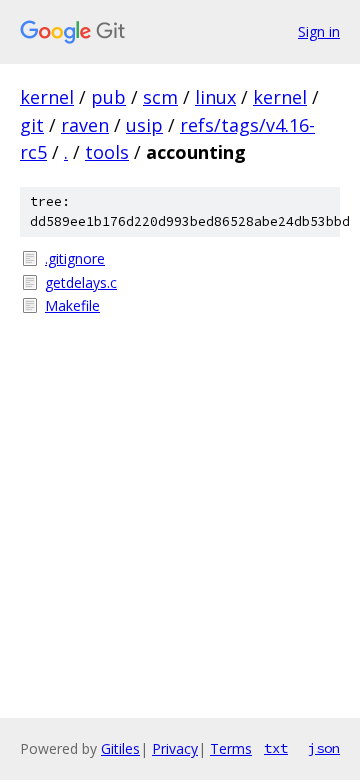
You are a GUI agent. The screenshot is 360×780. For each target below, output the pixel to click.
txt (276, 748)
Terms (231, 748)
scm (160, 97)
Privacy (175, 748)
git (32, 125)
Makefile (72, 305)
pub (108, 97)
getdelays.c (81, 282)
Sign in (319, 31)
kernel (47, 97)
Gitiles (120, 748)
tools (107, 152)
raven (85, 125)
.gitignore (75, 258)
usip (144, 125)
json (324, 748)
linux (215, 97)
